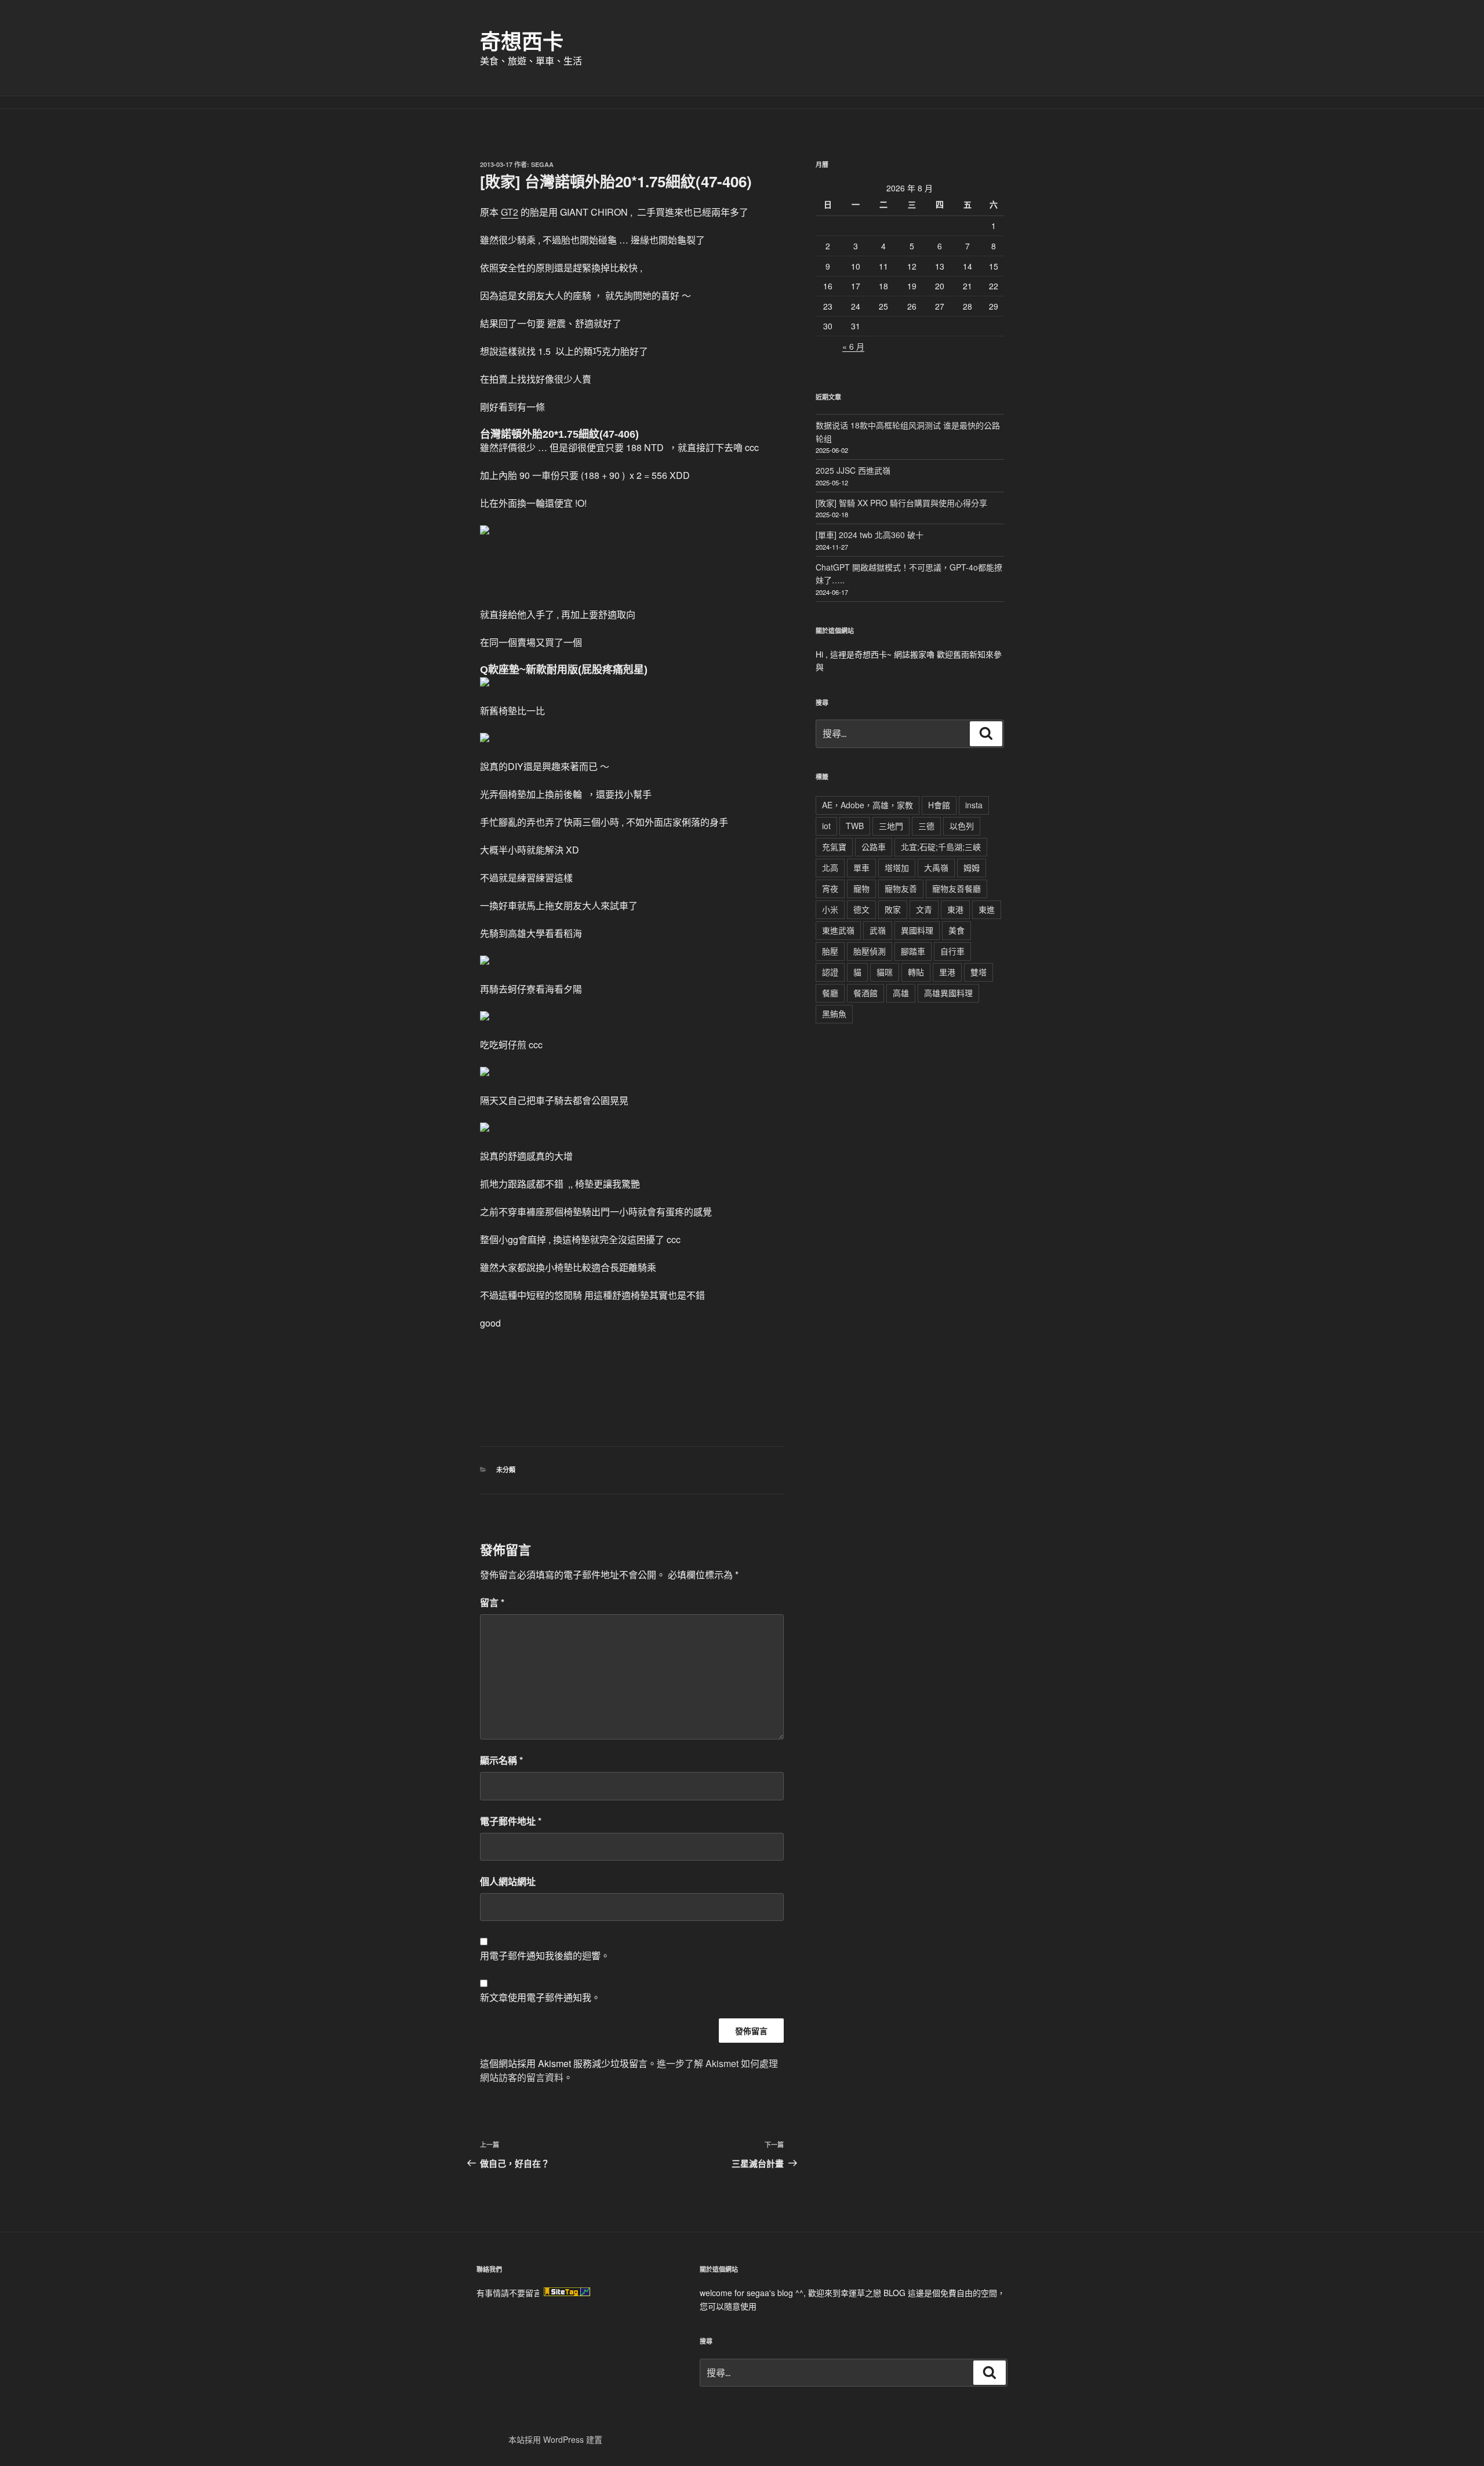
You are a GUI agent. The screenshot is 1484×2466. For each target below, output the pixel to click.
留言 (492, 1602)
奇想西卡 (522, 41)
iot (826, 826)
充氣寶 (834, 847)
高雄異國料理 (948, 993)
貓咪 (885, 972)
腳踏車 (913, 951)
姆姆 (972, 867)
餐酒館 (865, 993)
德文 (861, 909)
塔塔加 (897, 867)
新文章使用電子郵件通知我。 (540, 1997)
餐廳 (830, 993)
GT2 (510, 212)
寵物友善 (901, 888)
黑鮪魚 (834, 1014)
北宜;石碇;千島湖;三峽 (941, 847)
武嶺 (878, 930)
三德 (926, 826)
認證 (830, 972)
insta (974, 805)
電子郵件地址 (511, 1821)
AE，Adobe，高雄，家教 (868, 805)
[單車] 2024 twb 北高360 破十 (870, 535)
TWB (855, 826)
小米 (830, 909)
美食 (956, 930)
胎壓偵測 (870, 951)
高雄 (901, 993)
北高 (830, 867)
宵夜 (830, 888)
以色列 (962, 826)
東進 (987, 909)
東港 (955, 909)
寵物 (861, 888)
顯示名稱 (501, 1760)
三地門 (891, 826)
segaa (542, 164)
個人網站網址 (508, 1881)
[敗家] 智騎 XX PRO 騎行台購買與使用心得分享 (901, 503)
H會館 (939, 805)
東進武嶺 (838, 930)
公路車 (874, 847)
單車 (861, 867)
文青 (924, 909)
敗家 (893, 909)
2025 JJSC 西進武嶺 (853, 470)
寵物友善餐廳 (956, 888)
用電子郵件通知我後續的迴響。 (545, 1955)
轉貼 (916, 972)
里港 (947, 972)
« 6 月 (853, 346)
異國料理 (917, 930)
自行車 (952, 951)
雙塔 (979, 972)
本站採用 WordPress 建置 (555, 2439)
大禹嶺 (936, 867)
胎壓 (830, 951)
